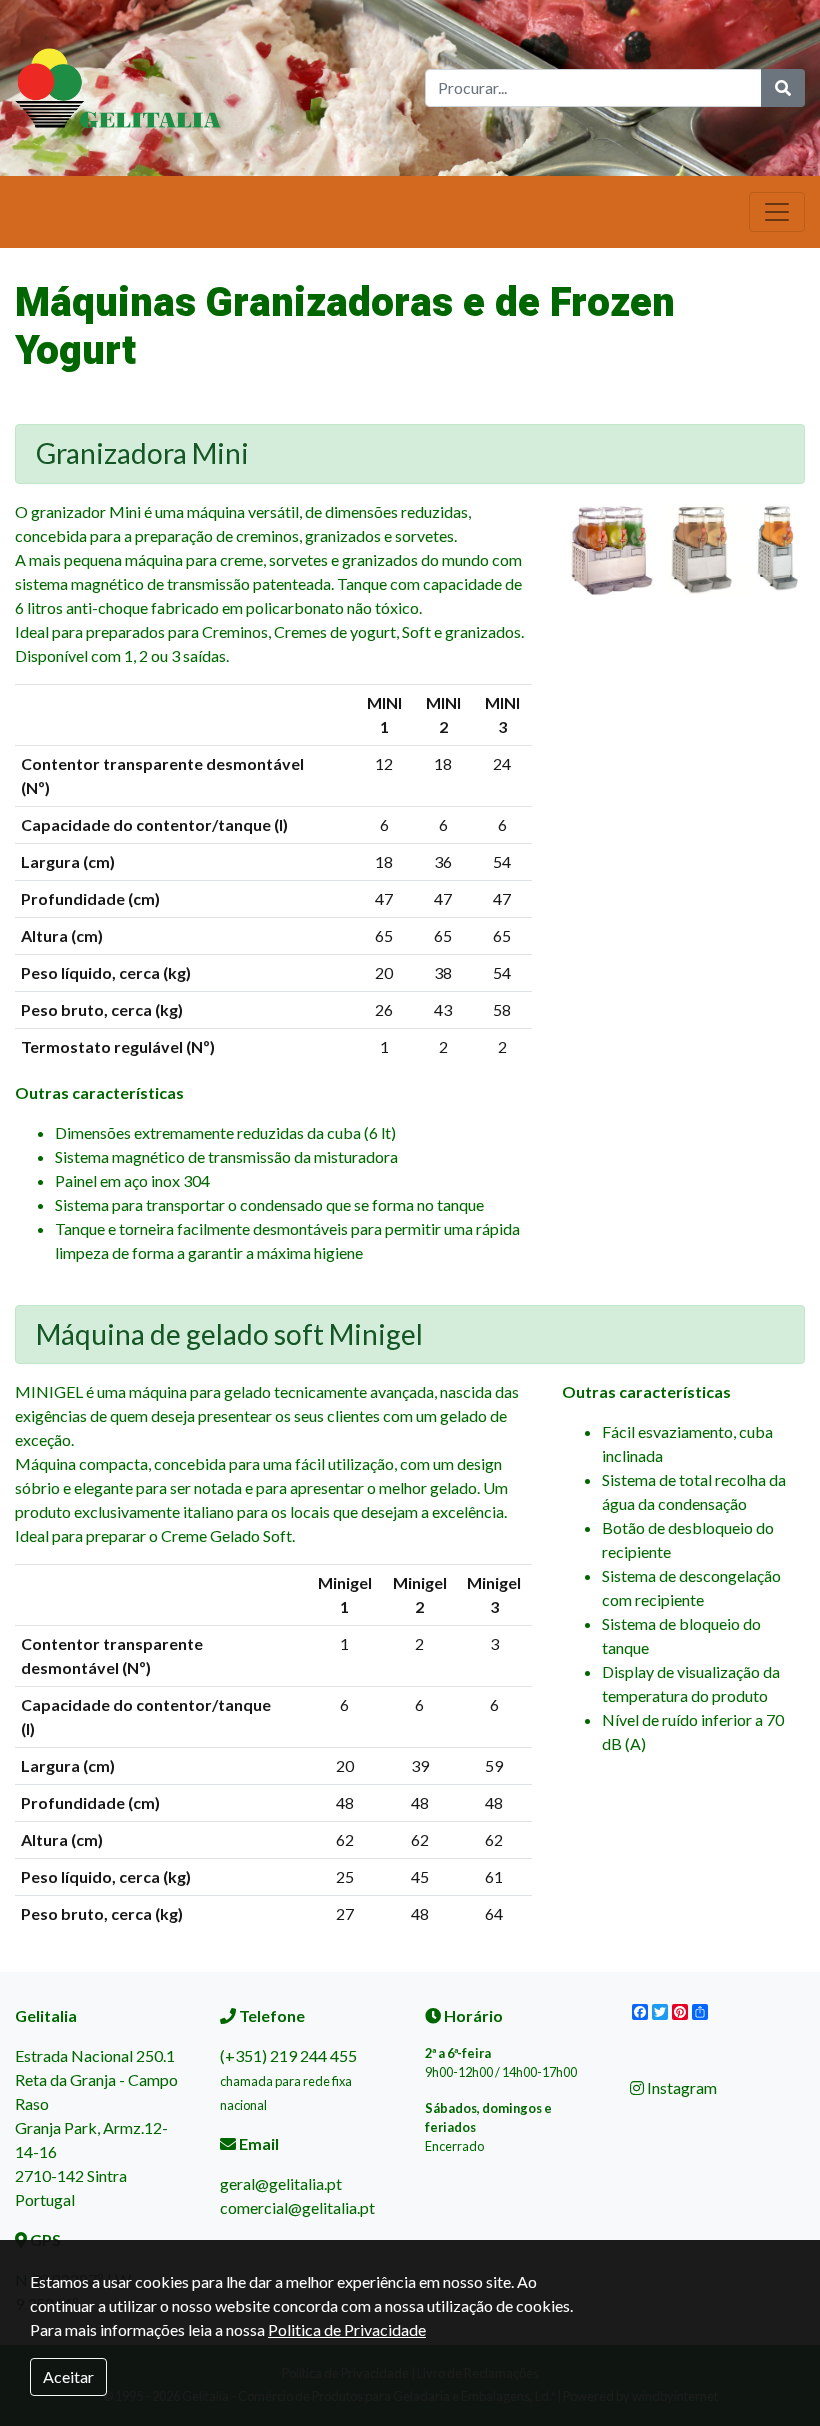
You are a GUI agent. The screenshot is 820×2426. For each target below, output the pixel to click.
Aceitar (68, 2376)
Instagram (680, 2087)
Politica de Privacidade (347, 2329)
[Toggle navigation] (777, 212)
